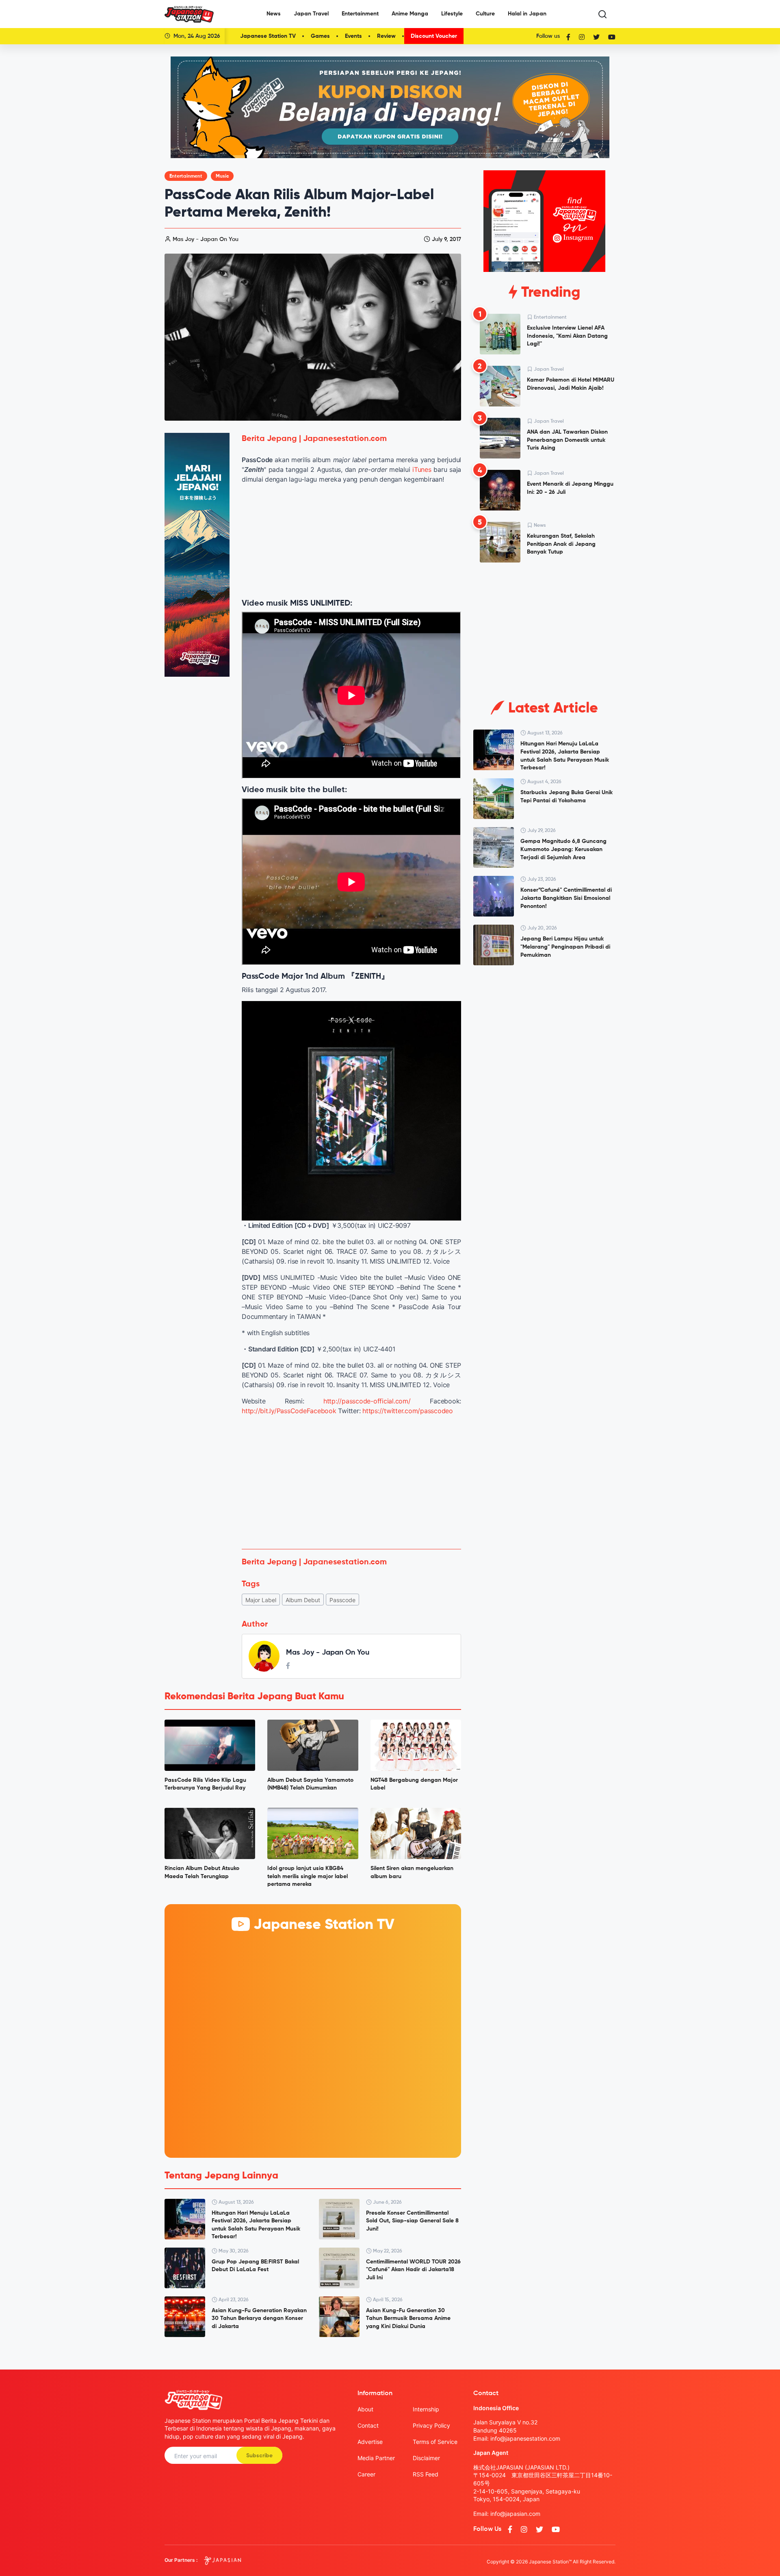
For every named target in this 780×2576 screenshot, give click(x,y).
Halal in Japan (527, 14)
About (365, 2409)
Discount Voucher (434, 36)
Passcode (342, 1600)
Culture (485, 14)
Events (353, 36)
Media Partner (376, 2458)
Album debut (303, 1600)
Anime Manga (410, 14)
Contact (368, 2425)
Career (366, 2474)
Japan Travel (311, 14)
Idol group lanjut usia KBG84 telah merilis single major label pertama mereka (308, 1876)
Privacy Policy (431, 2425)
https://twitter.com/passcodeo (408, 1411)
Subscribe (259, 2456)
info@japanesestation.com (525, 2438)
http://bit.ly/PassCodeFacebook (289, 1411)
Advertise (370, 2442)
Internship (426, 2409)
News (274, 14)
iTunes (422, 469)
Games (320, 36)
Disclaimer (426, 2458)
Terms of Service (435, 2442)
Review (386, 36)
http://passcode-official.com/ (367, 1401)
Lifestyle (452, 14)
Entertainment (360, 14)
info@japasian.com (515, 2514)
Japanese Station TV (268, 36)
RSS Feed (426, 2474)
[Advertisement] (351, 1482)
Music (222, 176)
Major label (261, 1600)
